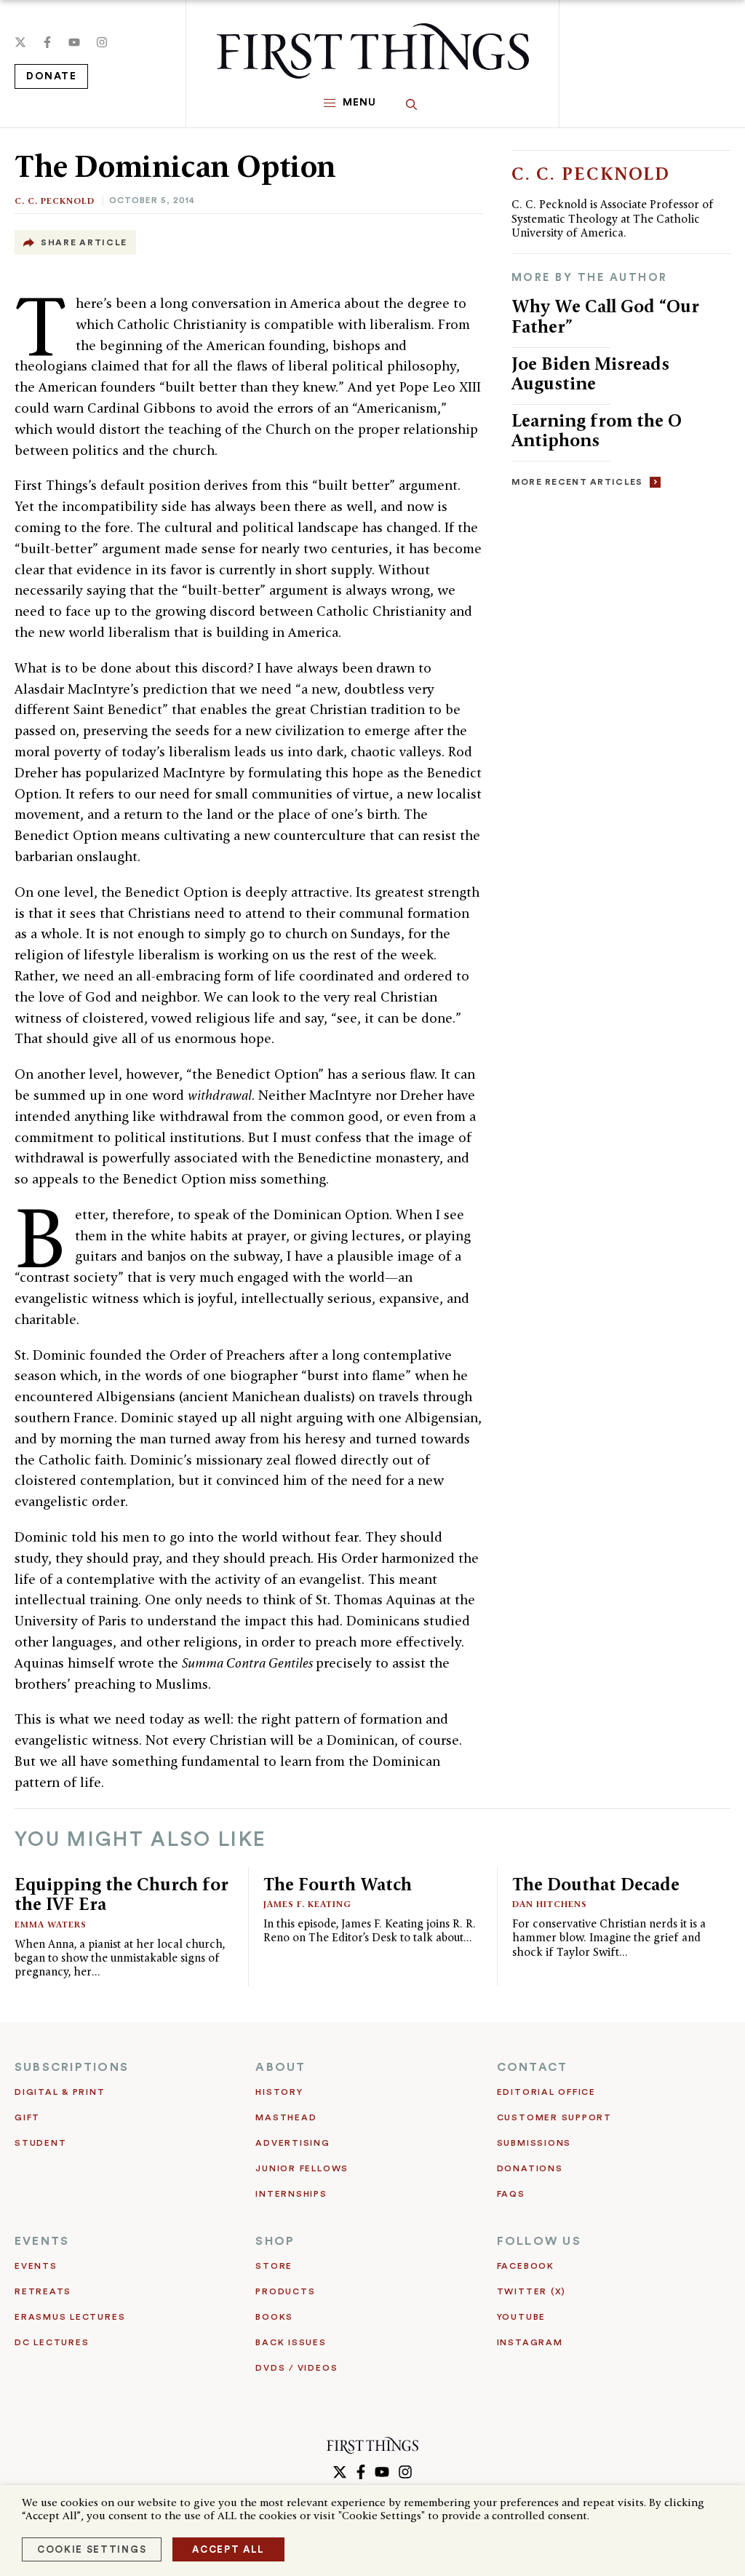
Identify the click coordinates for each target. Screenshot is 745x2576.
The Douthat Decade (596, 1884)
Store (274, 2266)
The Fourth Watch (338, 1884)
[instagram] (102, 42)
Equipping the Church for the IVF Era (121, 1894)
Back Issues (291, 2342)
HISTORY (279, 2092)
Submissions (534, 2143)
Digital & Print (60, 2092)
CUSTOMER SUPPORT (554, 2117)
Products (285, 2291)
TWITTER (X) (531, 2291)
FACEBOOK (526, 2266)
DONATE (51, 76)
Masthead (286, 2117)
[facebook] (47, 42)
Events (36, 2266)
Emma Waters (51, 1924)
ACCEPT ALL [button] (228, 2549)
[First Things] (373, 51)
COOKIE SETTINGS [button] (92, 2549)
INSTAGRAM (530, 2342)
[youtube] (74, 42)
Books (274, 2317)
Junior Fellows (302, 2168)
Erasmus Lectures (70, 2317)
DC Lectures (52, 2342)
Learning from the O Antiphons (597, 431)
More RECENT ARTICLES (577, 482)
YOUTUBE (521, 2317)
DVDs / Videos (296, 2368)
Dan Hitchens (550, 1904)
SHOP (275, 2241)
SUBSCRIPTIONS (72, 2067)
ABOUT (280, 2067)
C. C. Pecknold (55, 201)
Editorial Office (546, 2092)
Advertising (292, 2143)
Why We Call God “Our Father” (605, 316)
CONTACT (533, 2067)
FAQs (511, 2194)
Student (40, 2143)
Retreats (43, 2291)
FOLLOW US (539, 2241)
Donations (530, 2168)
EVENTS (42, 2241)
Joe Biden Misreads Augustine (590, 374)
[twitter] (20, 42)
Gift (27, 2117)
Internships (291, 2194)
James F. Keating (307, 1904)
